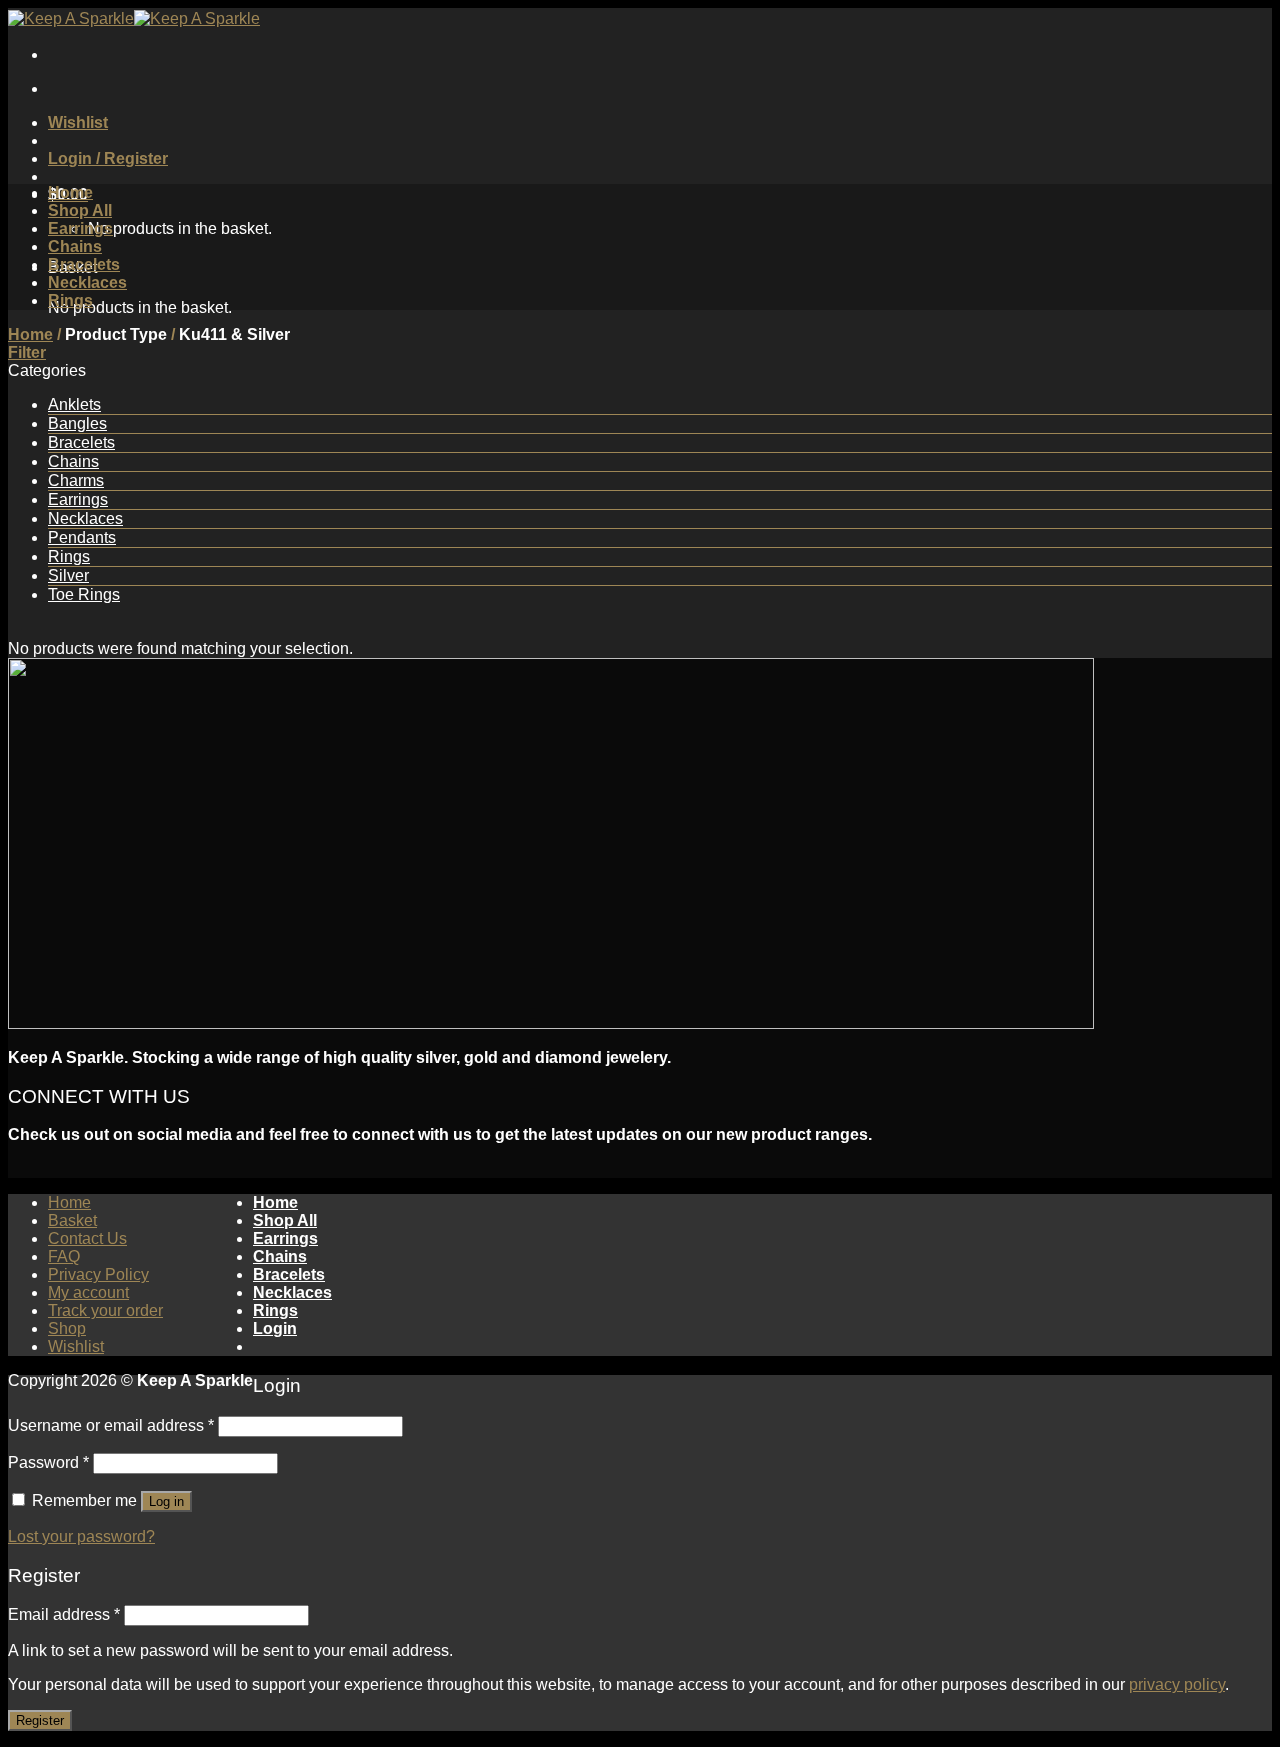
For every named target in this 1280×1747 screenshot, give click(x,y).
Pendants (82, 537)
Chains (75, 246)
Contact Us (87, 1238)
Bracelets (84, 264)
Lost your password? (81, 1536)
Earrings (80, 228)
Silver (68, 575)
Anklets (74, 404)
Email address (64, 1614)
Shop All (80, 210)
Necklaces (87, 282)
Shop (67, 1328)
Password (48, 1462)
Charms (76, 480)
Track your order (105, 1310)
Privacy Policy (98, 1274)
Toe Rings (84, 594)
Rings (70, 300)
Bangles (77, 423)
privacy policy (1177, 1684)
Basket (72, 1220)
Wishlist (76, 1346)
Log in (166, 1501)
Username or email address (111, 1425)
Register (40, 1720)
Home (70, 192)
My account (88, 1292)
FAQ (64, 1256)
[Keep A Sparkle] (134, 18)
